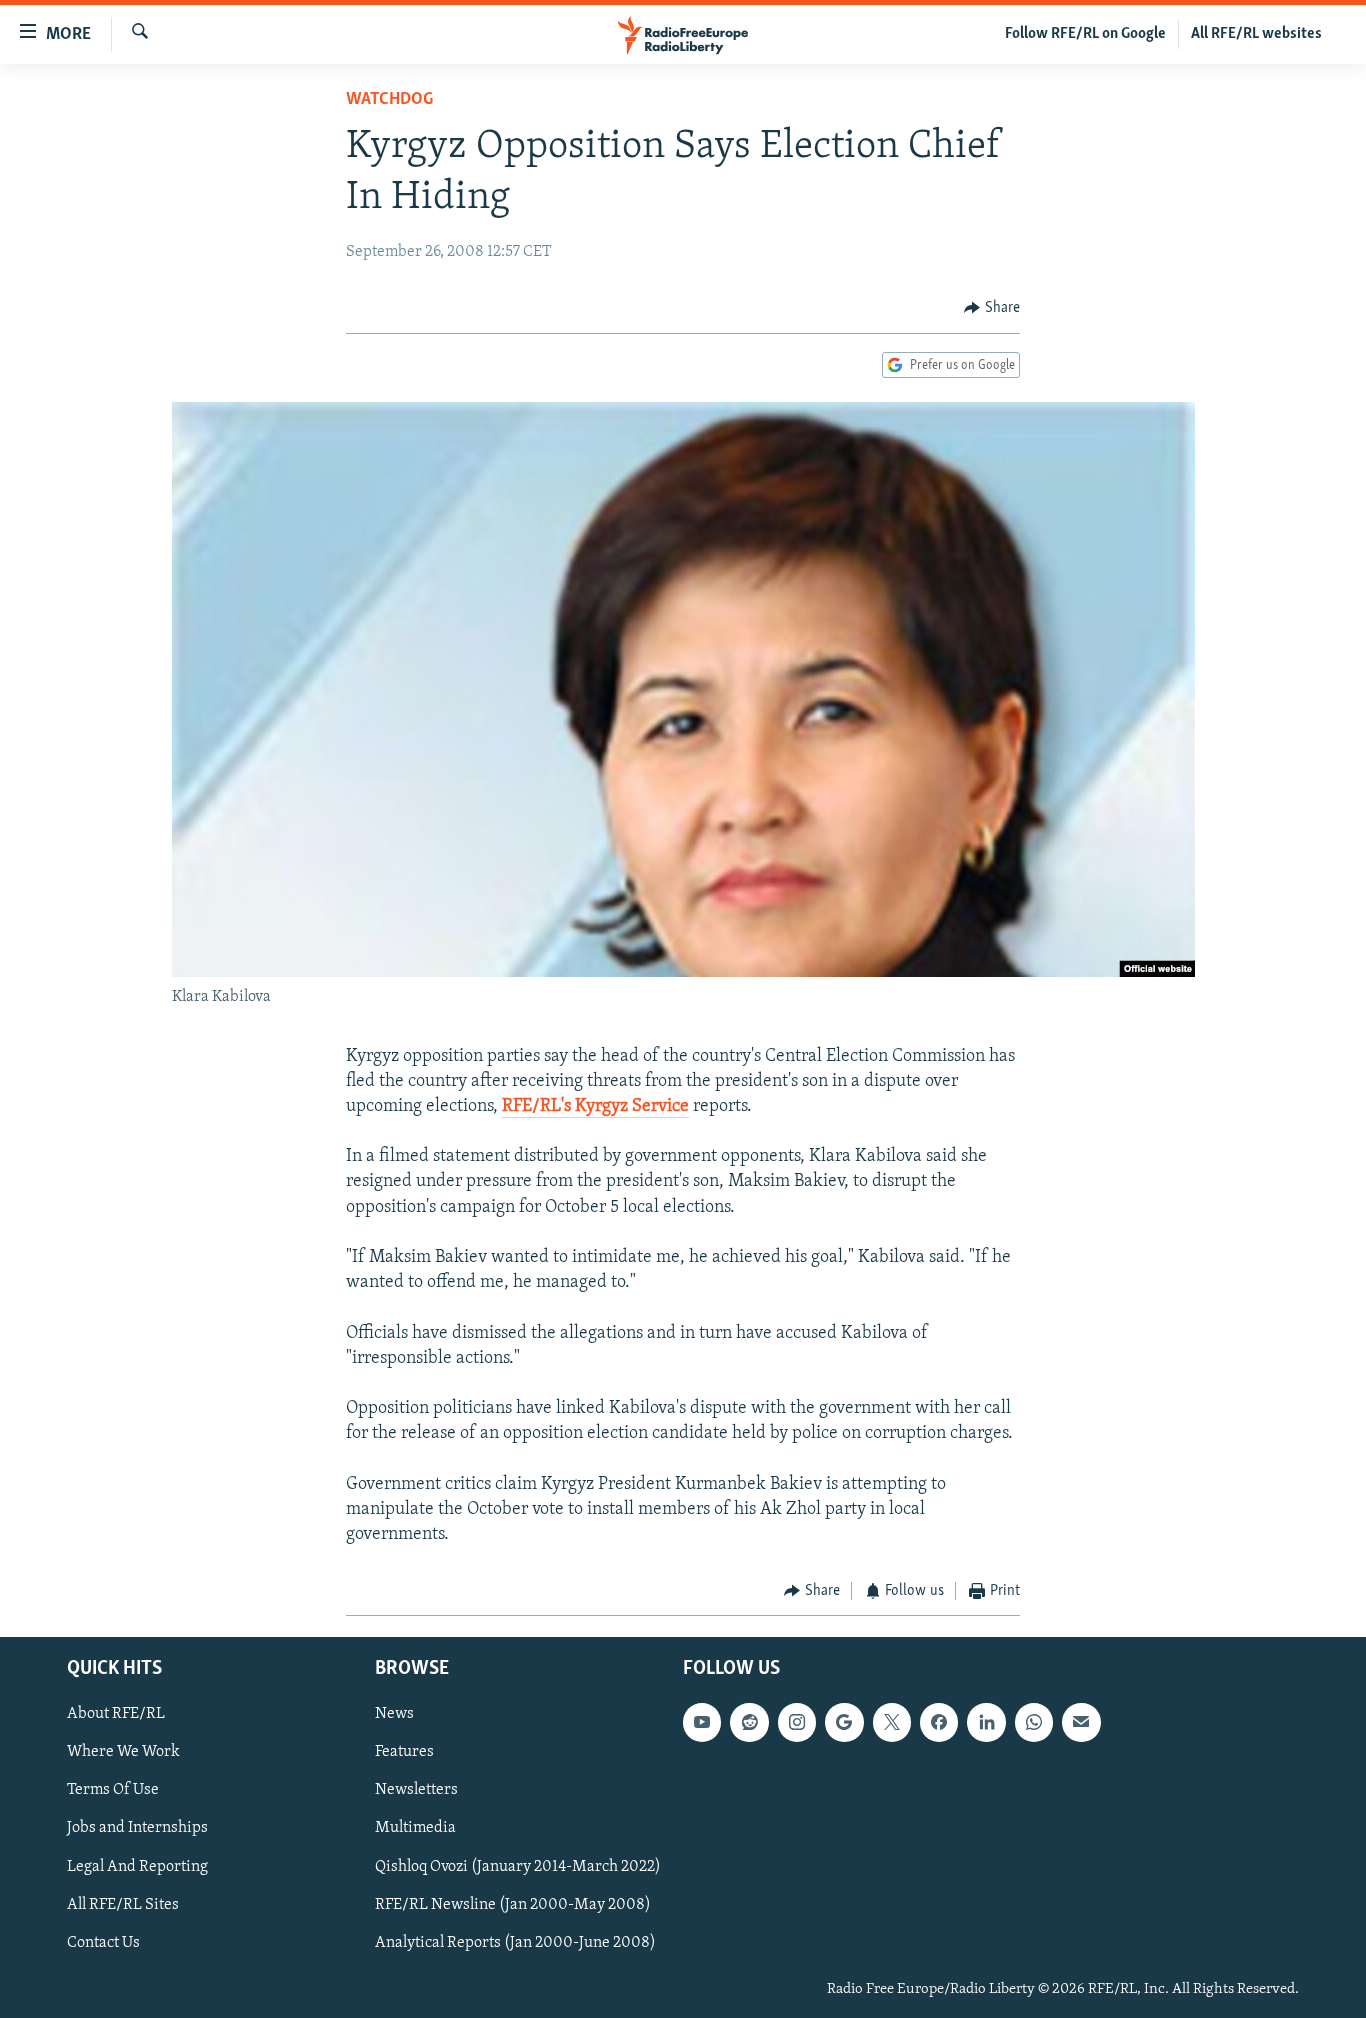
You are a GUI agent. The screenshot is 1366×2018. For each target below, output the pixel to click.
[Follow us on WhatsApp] (1034, 1722)
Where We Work (123, 1752)
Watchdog (389, 100)
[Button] (992, 308)
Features (404, 1752)
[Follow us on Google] (844, 1722)
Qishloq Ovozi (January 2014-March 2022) (518, 1866)
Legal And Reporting (137, 1866)
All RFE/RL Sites (123, 1904)
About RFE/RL (116, 1714)
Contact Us (103, 1942)
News (394, 1714)
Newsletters (416, 1790)
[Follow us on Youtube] (702, 1722)
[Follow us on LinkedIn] (986, 1722)
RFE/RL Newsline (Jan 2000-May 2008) (513, 1904)
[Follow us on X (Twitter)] (892, 1722)
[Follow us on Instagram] (797, 1722)
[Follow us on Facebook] (939, 1722)
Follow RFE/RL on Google (1085, 34)
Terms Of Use (113, 1790)
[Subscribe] (1081, 1722)
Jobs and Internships (137, 1828)
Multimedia (415, 1828)
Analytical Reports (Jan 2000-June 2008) (515, 1942)
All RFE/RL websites (1256, 34)
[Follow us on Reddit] (749, 1722)
